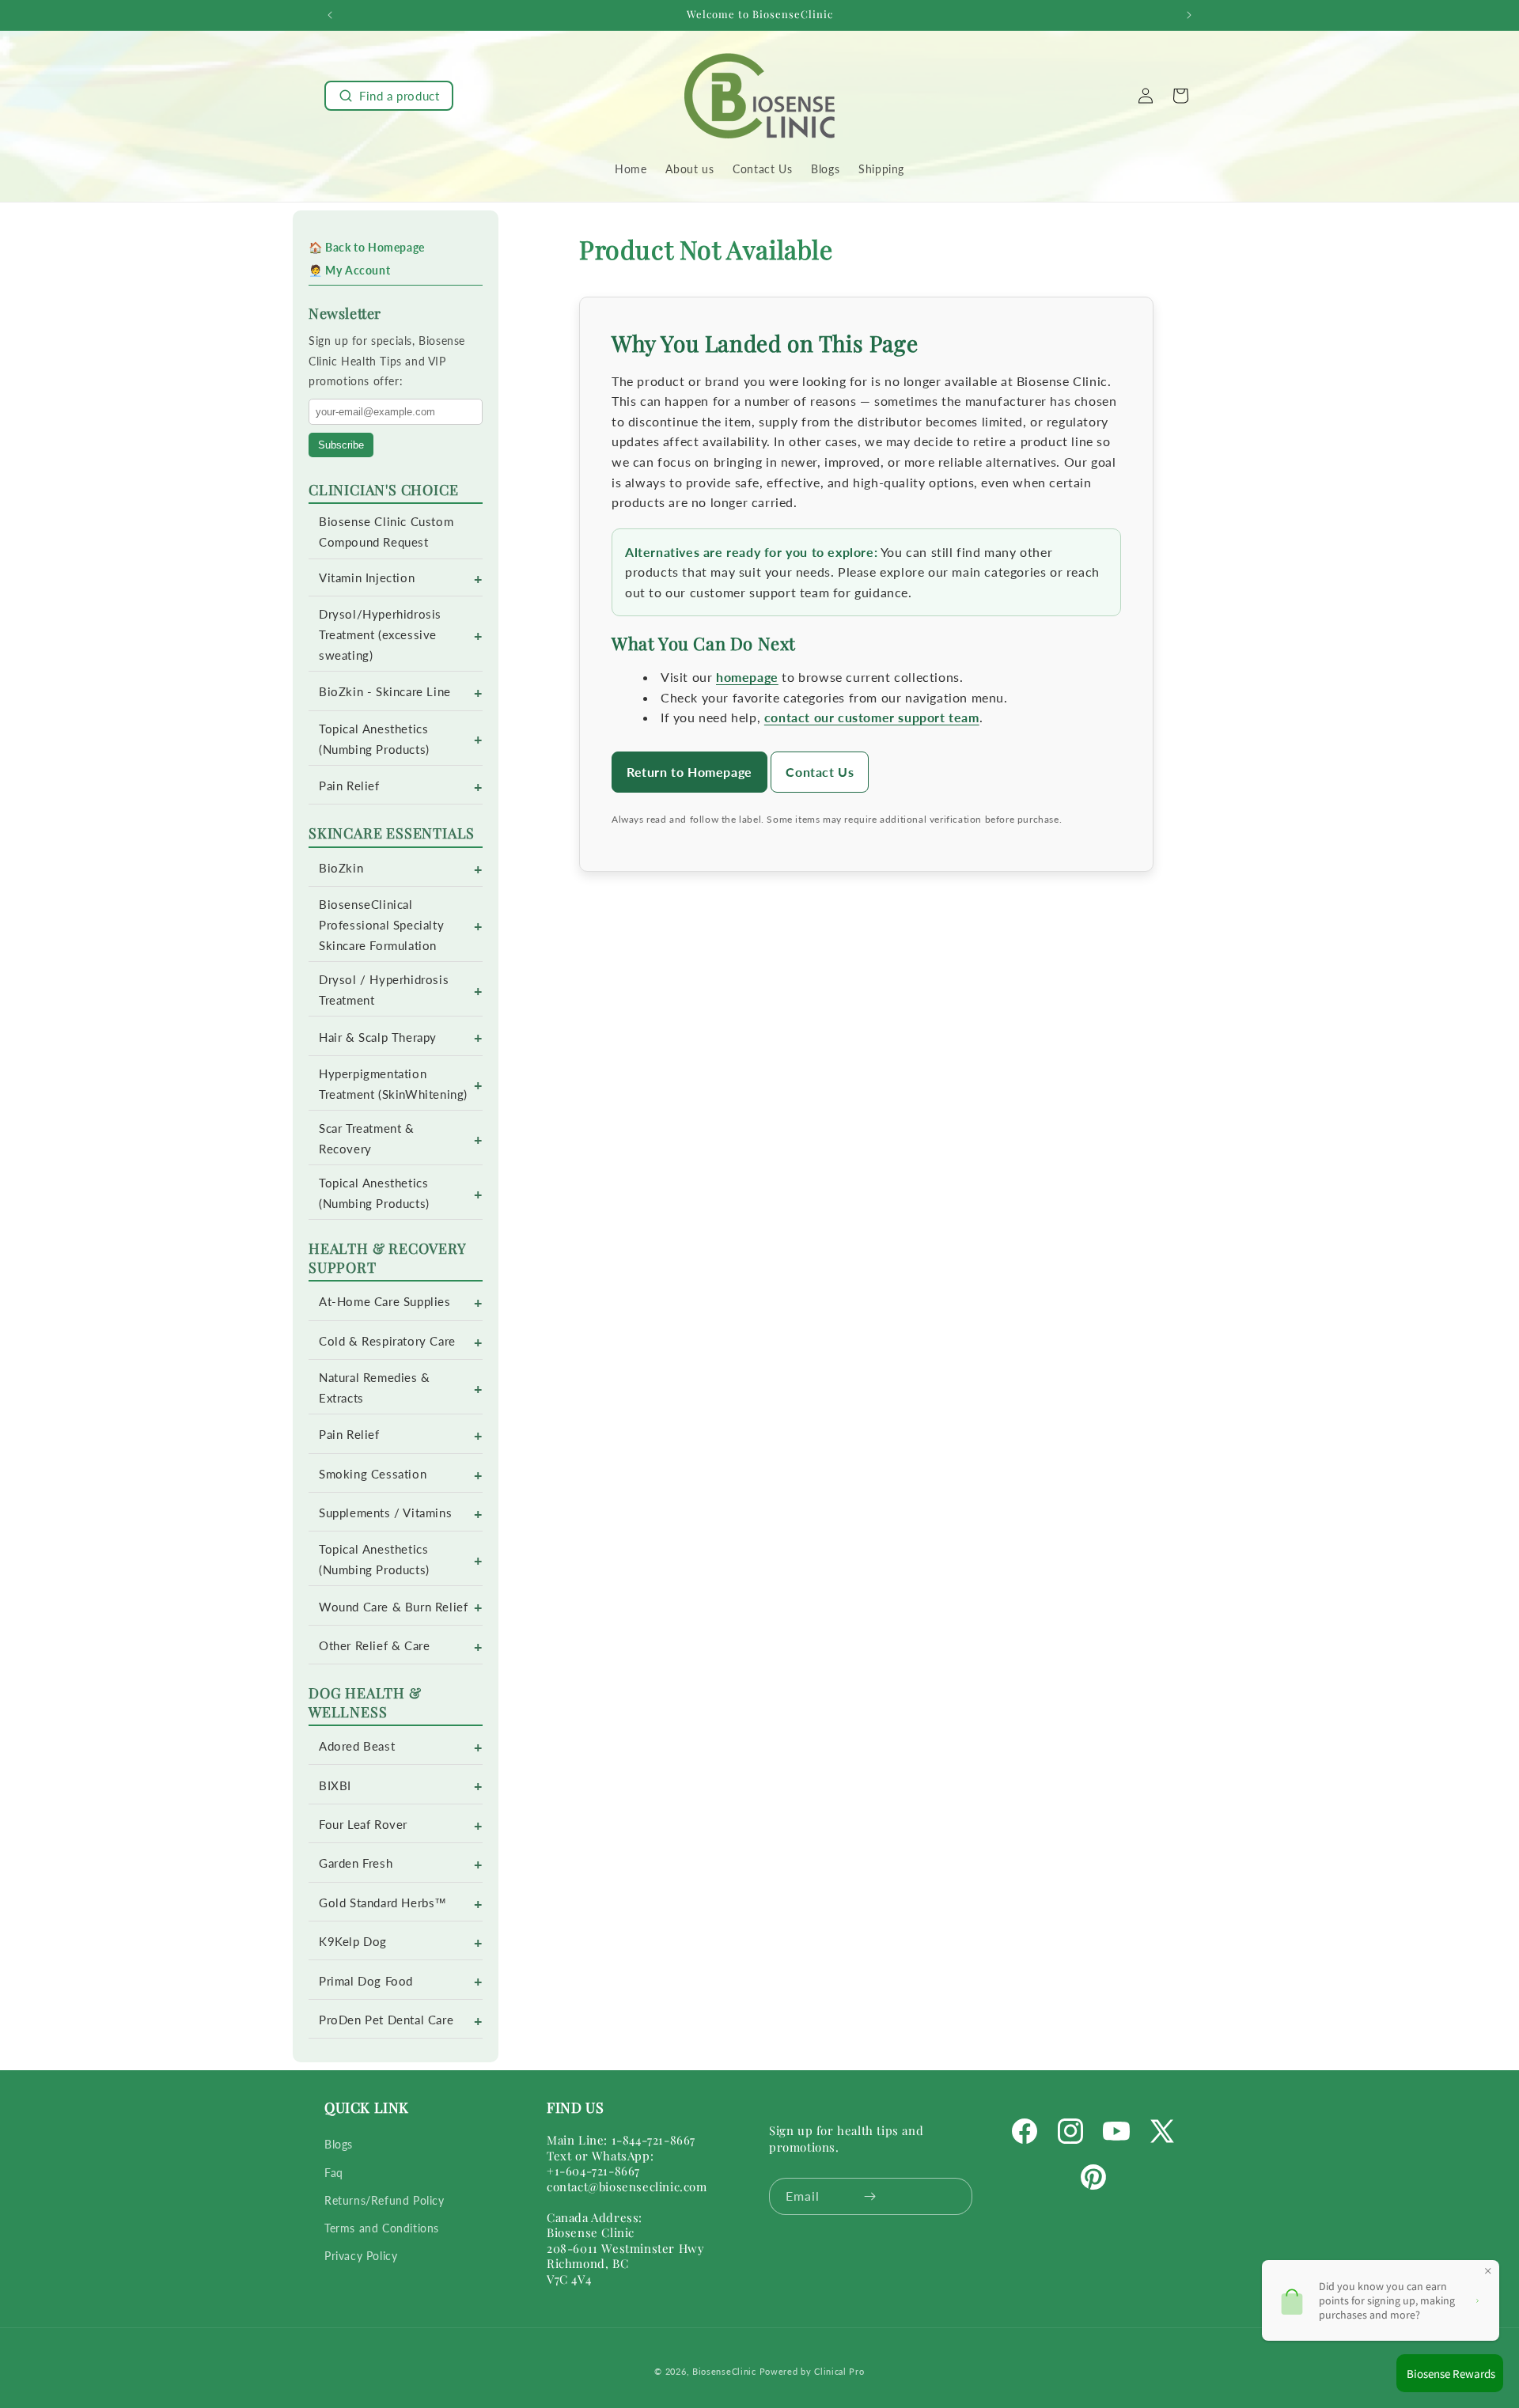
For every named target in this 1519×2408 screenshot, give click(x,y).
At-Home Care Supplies (385, 1302)
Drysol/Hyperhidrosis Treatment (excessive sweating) (380, 635)
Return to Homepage (689, 772)
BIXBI (335, 1786)
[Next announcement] (1189, 15)
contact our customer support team (872, 717)
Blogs (339, 2145)
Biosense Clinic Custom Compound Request (386, 532)
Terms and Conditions (382, 2228)
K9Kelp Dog (353, 1942)
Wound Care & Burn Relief (393, 1607)
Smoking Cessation (373, 1474)
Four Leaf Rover (363, 1825)
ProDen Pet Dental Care (386, 2020)
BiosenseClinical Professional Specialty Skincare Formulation (381, 925)
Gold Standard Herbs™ (383, 1903)
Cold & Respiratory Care (387, 1341)
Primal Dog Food (366, 1981)
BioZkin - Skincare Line (385, 692)
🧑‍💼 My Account (349, 270)
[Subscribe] (870, 2196)
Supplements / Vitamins (385, 1513)
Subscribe (341, 445)
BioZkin (341, 868)
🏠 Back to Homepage (367, 247)
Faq (334, 2173)
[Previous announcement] (330, 15)
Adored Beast (357, 1746)
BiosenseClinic (724, 2371)
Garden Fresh (356, 1863)
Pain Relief (349, 786)
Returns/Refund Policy (384, 2200)
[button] (389, 96)
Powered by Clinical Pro (812, 2371)
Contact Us (820, 772)
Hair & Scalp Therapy (378, 1037)
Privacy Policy (361, 2256)
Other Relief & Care (374, 1646)
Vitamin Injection (367, 578)
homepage (747, 677)
